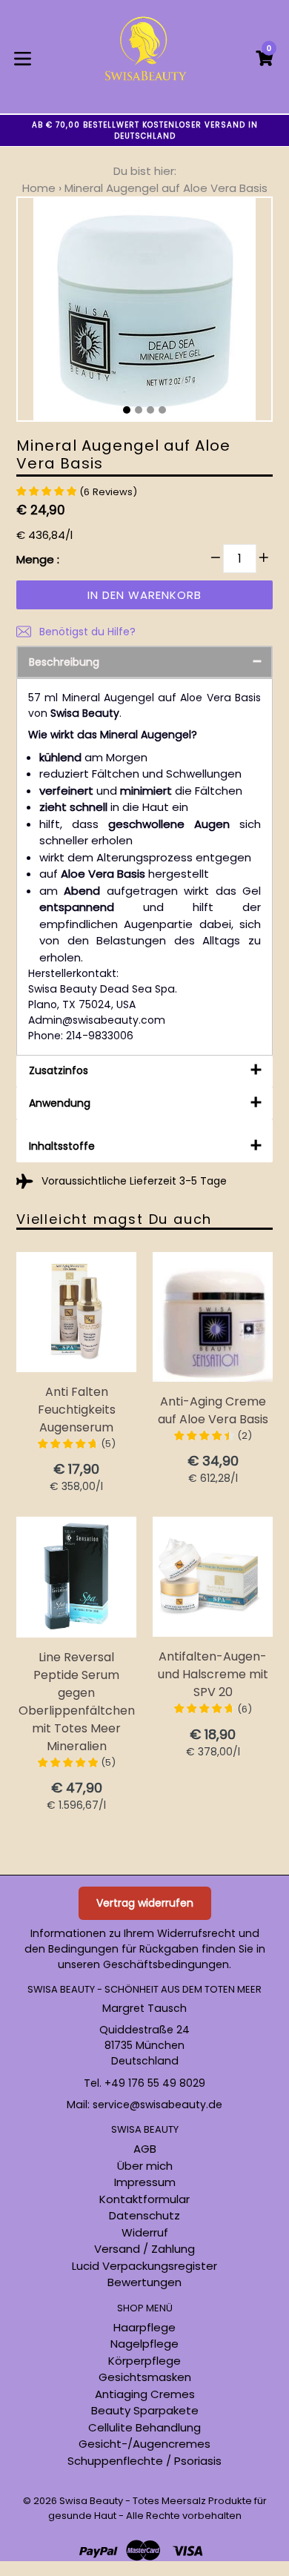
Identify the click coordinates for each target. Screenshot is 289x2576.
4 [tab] (162, 410)
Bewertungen (144, 2282)
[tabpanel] (144, 313)
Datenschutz (144, 2215)
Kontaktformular (144, 2199)
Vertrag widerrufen (145, 1903)
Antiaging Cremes (145, 2394)
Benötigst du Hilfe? (86, 632)
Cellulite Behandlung (144, 2427)
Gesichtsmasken (145, 2377)
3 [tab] (150, 410)
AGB (145, 2149)
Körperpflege (144, 2361)
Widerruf (145, 2232)
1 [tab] (127, 410)
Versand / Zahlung (144, 2249)
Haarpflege (144, 2327)
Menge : (38, 559)
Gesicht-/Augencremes (144, 2444)
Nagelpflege (144, 2344)
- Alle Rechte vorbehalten (180, 2516)
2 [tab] (139, 410)
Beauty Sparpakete (145, 2410)
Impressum (145, 2182)
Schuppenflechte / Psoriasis (144, 2461)
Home (39, 188)
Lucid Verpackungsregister (144, 2266)
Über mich (145, 2166)
